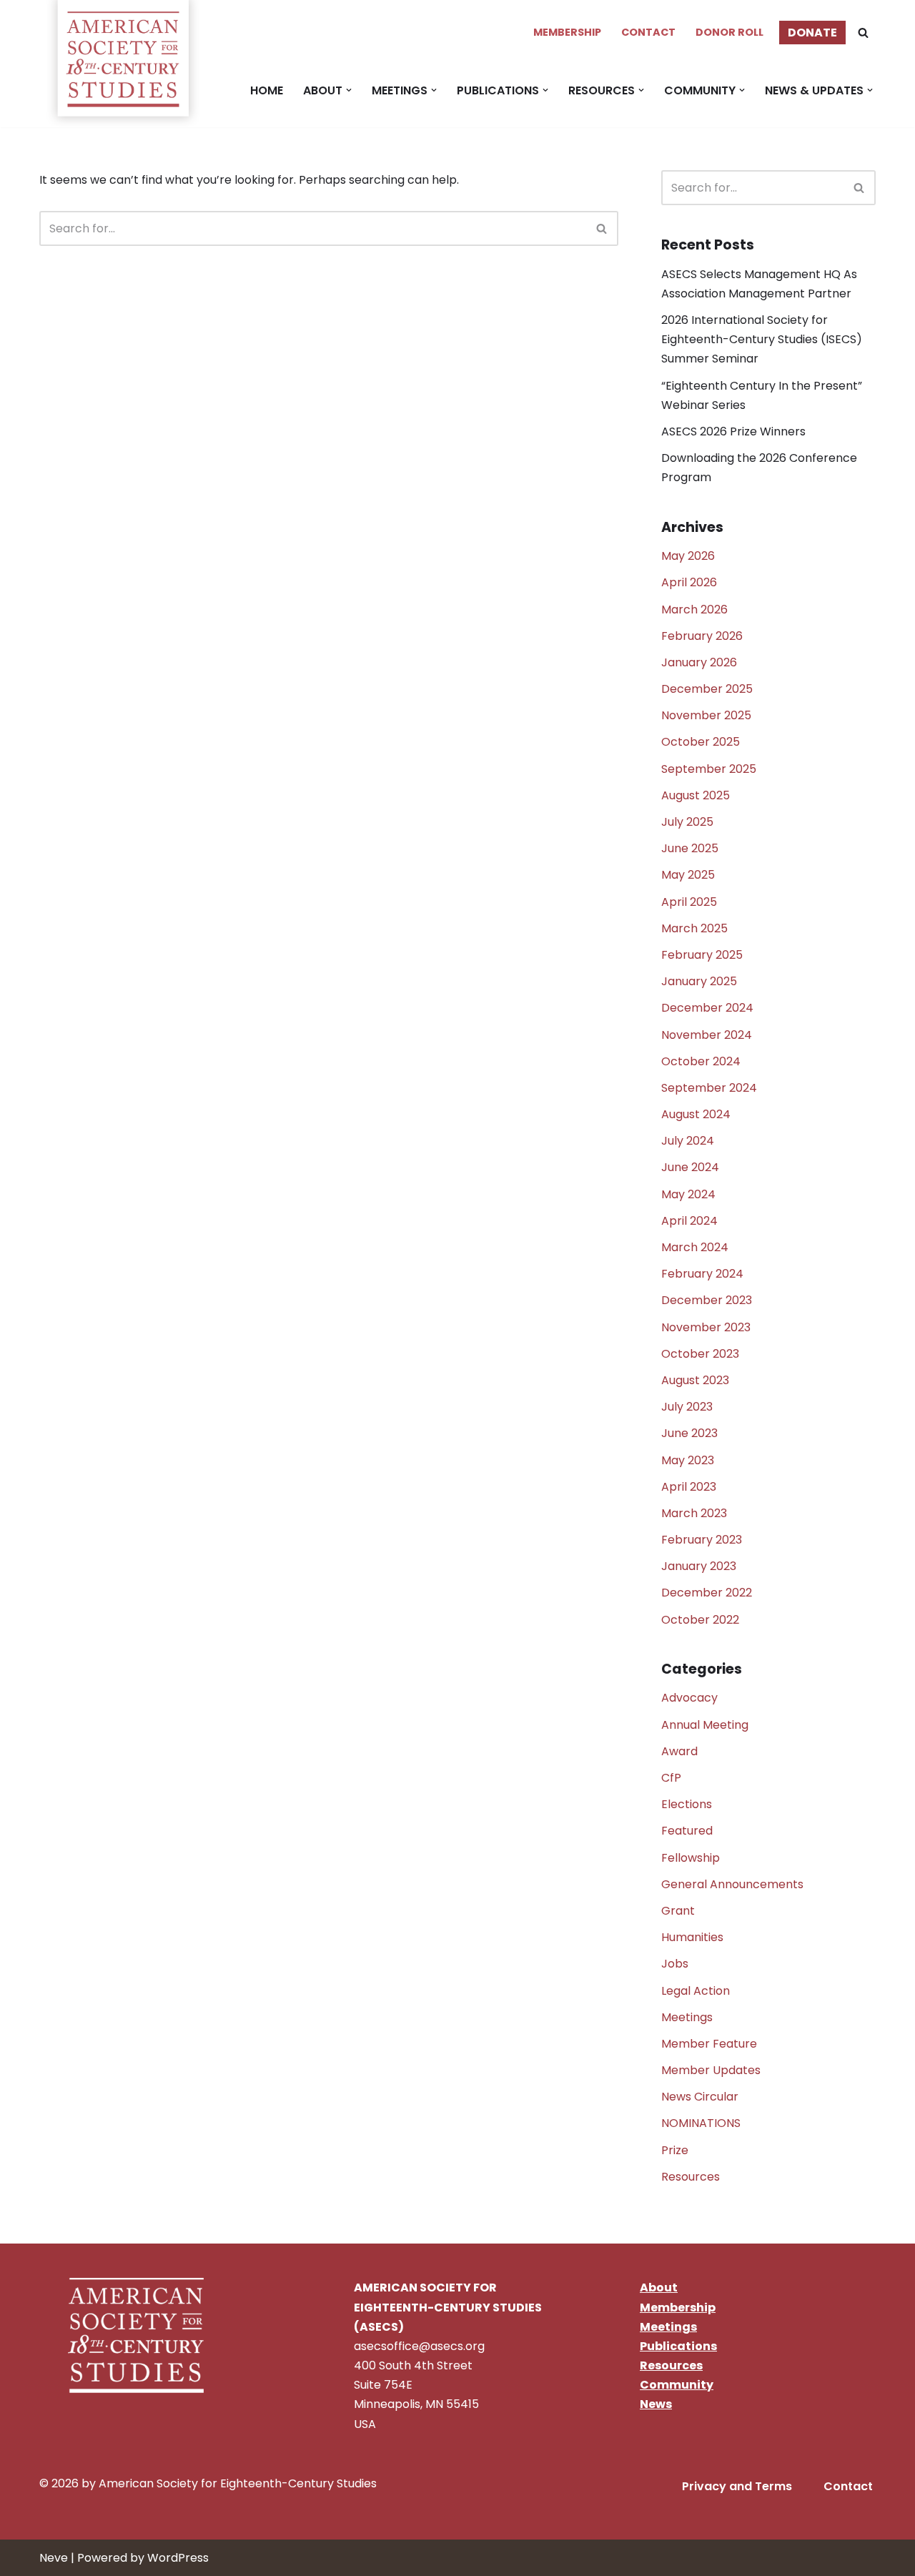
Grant (678, 1911)
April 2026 (689, 582)
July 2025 (687, 822)
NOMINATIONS (701, 2123)
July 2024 (688, 1141)
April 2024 (689, 1221)
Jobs (675, 1964)
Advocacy (689, 1698)
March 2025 (694, 928)
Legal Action (696, 1991)
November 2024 (707, 1035)
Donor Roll (729, 32)
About (659, 2288)
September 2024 (709, 1088)
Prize (675, 2150)
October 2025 (701, 742)
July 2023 (687, 1407)
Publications (678, 2346)
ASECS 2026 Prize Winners (733, 431)
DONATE (812, 33)
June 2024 (690, 1167)
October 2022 (700, 1620)
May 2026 (688, 556)
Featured (687, 1831)
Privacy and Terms (737, 2486)
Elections (687, 1804)
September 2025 (709, 769)
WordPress (178, 2558)
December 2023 (707, 1300)
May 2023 (688, 1460)
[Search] (863, 33)
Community (677, 2385)
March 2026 (694, 610)
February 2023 (702, 1540)
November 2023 (706, 1327)
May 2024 (688, 1194)
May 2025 (688, 875)
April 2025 (689, 902)
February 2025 (702, 955)
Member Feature (709, 2044)
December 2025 (707, 689)
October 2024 (701, 1061)
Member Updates (711, 2070)
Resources (691, 2177)
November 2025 (706, 715)
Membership (567, 32)
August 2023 (695, 1380)
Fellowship (691, 1858)
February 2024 (702, 1274)
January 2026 (699, 662)
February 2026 (702, 636)
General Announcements (732, 1884)
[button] (349, 90)
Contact (648, 32)
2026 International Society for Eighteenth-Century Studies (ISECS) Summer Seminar (762, 339)
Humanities (692, 1937)
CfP (671, 1778)
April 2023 (689, 1487)
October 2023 (700, 1354)
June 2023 (689, 1433)
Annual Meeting (705, 1725)
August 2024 (696, 1114)
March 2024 (695, 1247)
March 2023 (694, 1513)
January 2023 (699, 1566)
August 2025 (696, 795)
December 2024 (707, 1008)
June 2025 (690, 848)
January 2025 (699, 981)
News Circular (700, 2097)
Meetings (687, 2017)
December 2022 (707, 1593)
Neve (54, 2558)
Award (679, 1751)
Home (267, 90)
